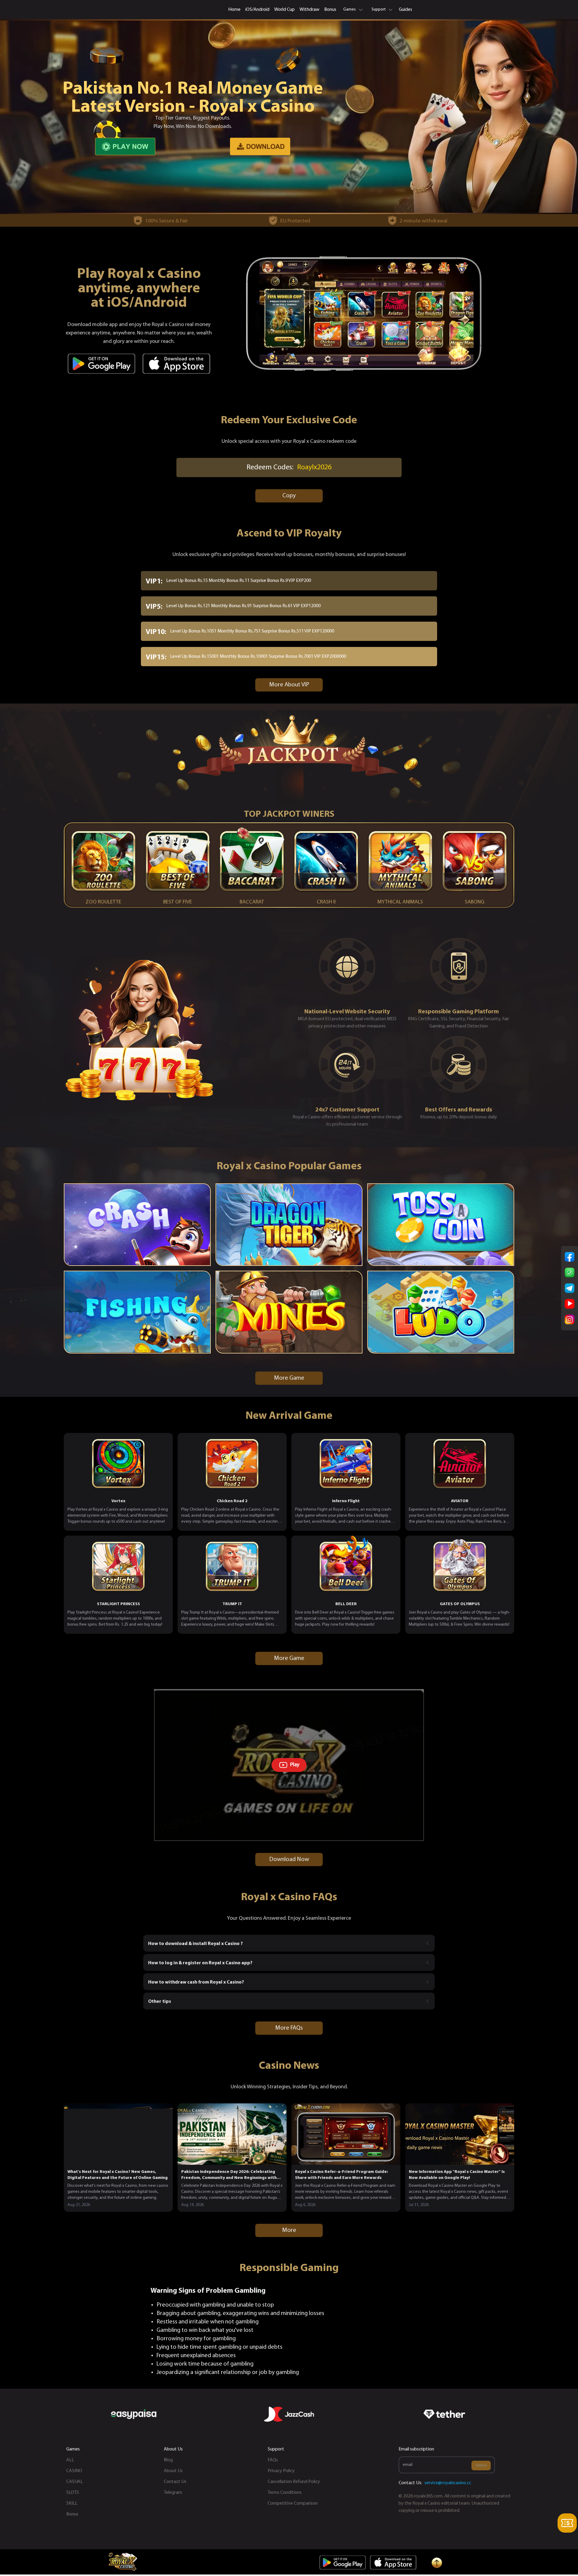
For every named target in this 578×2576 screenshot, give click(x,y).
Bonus (330, 10)
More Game (289, 1378)
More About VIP (289, 685)
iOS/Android (257, 10)
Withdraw (309, 10)
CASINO (74, 2471)
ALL (70, 2460)
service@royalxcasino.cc (448, 2483)
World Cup (284, 10)
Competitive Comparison (293, 2503)
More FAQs (289, 2028)
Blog (168, 2460)
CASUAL (75, 2482)
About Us (173, 2471)
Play (295, 1765)
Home (234, 10)
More (289, 2230)
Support (379, 9)
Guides (406, 10)
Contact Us (175, 2482)
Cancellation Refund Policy (294, 2482)
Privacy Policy (281, 2471)
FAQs (273, 2460)
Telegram (173, 2493)
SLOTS (73, 2493)
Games (350, 9)
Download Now (289, 1860)
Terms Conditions (285, 2493)
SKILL (72, 2503)
